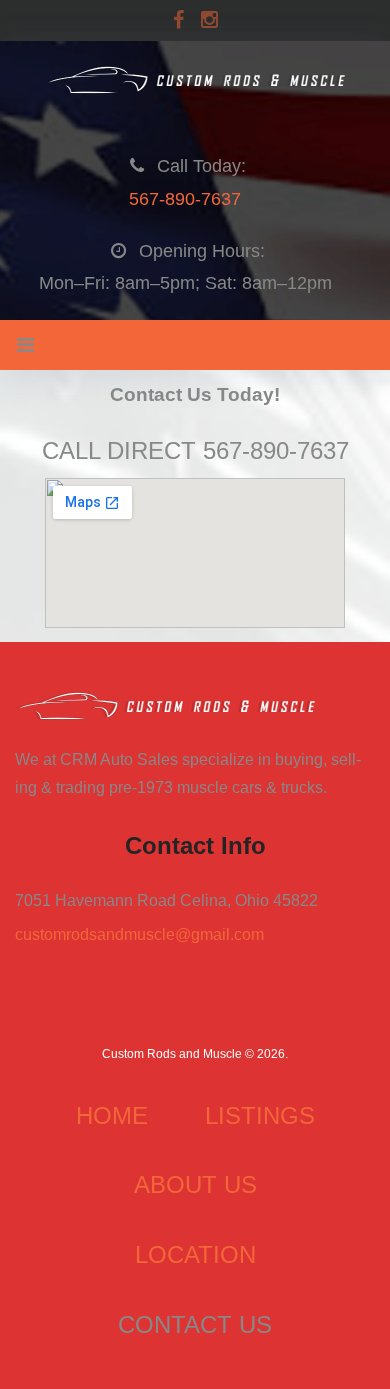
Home (112, 1115)
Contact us (195, 1324)
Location (195, 1254)
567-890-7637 (185, 199)
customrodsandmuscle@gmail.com (139, 934)
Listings (260, 1115)
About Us (195, 1184)
